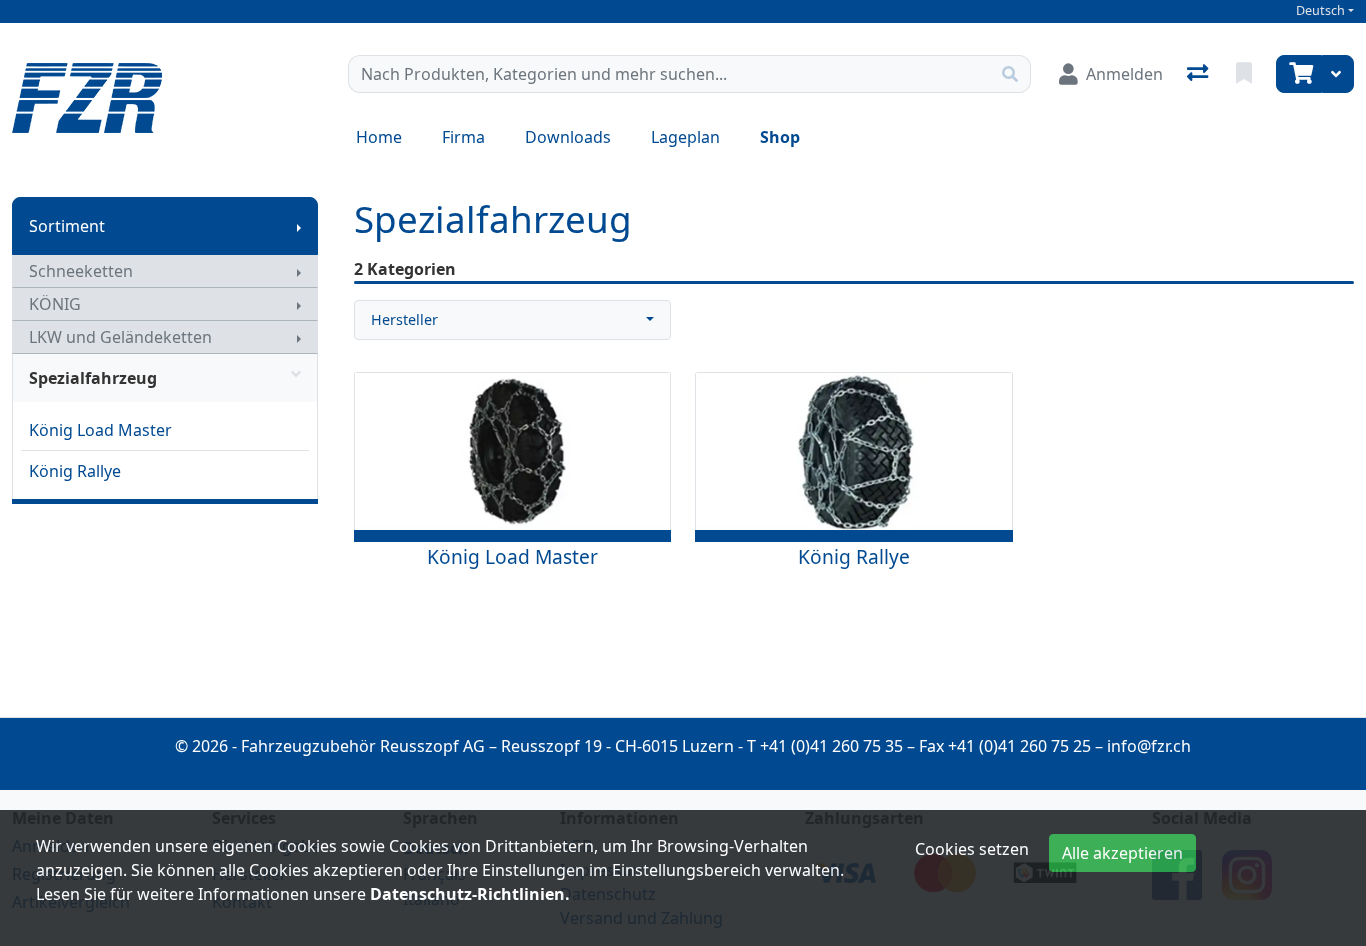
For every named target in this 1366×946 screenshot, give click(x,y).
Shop (780, 137)
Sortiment (67, 226)
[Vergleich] (1199, 74)
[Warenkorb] (1299, 74)
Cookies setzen (972, 849)
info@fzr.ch (1149, 746)
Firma (463, 137)
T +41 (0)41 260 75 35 (825, 746)
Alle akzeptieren (1122, 853)
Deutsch (1320, 10)
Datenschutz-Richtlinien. (470, 894)
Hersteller (404, 319)
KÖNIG (55, 304)
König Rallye (75, 471)
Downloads (568, 137)
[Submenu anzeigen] (299, 226)
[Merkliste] (1246, 74)
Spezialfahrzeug (93, 378)
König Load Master (100, 430)
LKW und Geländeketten (120, 337)
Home (379, 137)
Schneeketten (81, 271)
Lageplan (685, 137)
